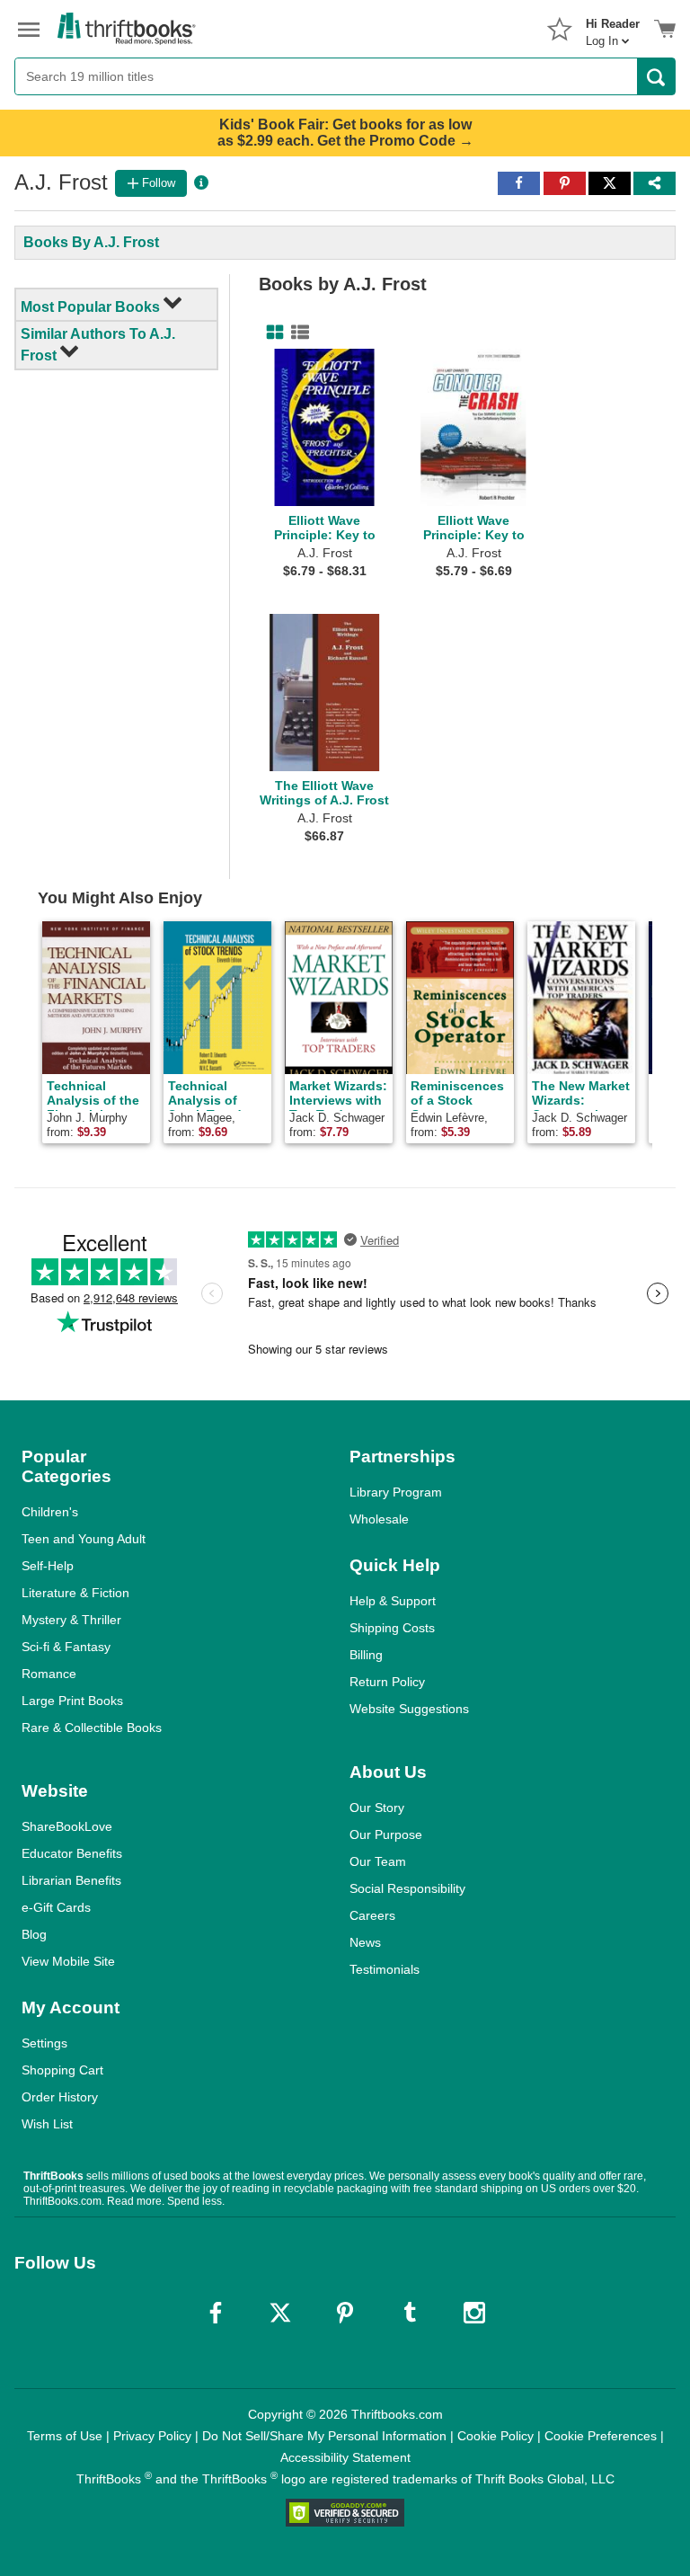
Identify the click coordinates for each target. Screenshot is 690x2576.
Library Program (396, 1492)
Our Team (378, 1861)
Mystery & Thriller (71, 1620)
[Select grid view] (271, 333)
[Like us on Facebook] (216, 2313)
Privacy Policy (152, 2436)
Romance (49, 1674)
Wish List (47, 2124)
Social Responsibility (407, 1888)
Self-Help (48, 1566)
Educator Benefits (72, 1853)
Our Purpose (386, 1834)
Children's (50, 1512)
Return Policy (387, 1682)
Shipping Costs (392, 1628)
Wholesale (379, 1519)
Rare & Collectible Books (92, 1728)
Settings (44, 2043)
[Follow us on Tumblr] (410, 2313)
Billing (366, 1655)
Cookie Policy (495, 2436)
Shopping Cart (62, 2070)
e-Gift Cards (56, 1907)
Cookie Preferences (601, 2436)
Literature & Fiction (75, 1593)
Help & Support (393, 1601)
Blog (34, 1934)
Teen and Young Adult (84, 1539)
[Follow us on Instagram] (474, 2313)
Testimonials (385, 1969)
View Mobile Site (68, 1961)
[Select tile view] (296, 333)
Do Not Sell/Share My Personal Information (324, 2436)
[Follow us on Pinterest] (345, 2313)
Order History (60, 2097)
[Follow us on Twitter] (280, 2313)
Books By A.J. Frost (91, 242)
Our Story (377, 1808)
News (365, 1942)
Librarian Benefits (71, 1880)
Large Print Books (72, 1701)
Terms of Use (65, 2436)
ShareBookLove (67, 1826)
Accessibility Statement (345, 2457)
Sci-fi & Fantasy (66, 1647)
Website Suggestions (409, 1709)
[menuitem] (613, 27)
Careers (372, 1915)
